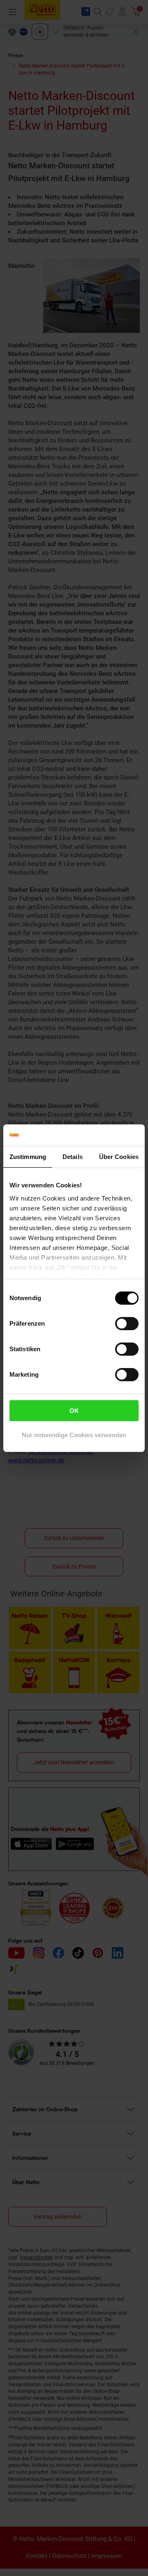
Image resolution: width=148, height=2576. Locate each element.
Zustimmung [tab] (28, 1157)
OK (74, 1411)
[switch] (127, 1324)
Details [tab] (73, 1157)
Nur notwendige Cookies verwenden (74, 1435)
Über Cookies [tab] (119, 1157)
